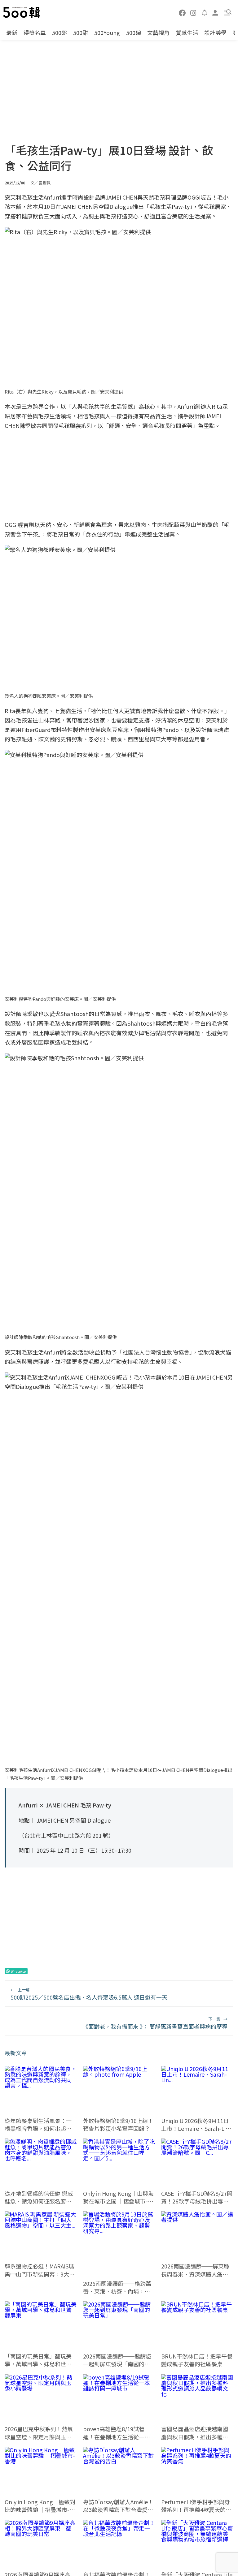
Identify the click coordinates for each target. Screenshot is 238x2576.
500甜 (81, 32)
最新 (12, 32)
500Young (107, 32)
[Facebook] (183, 12)
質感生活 (187, 32)
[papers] (205, 12)
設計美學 (215, 32)
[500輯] (23, 12)
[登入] (215, 12)
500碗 (134, 32)
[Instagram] (193, 12)
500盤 (59, 32)
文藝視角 (158, 32)
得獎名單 (35, 32)
